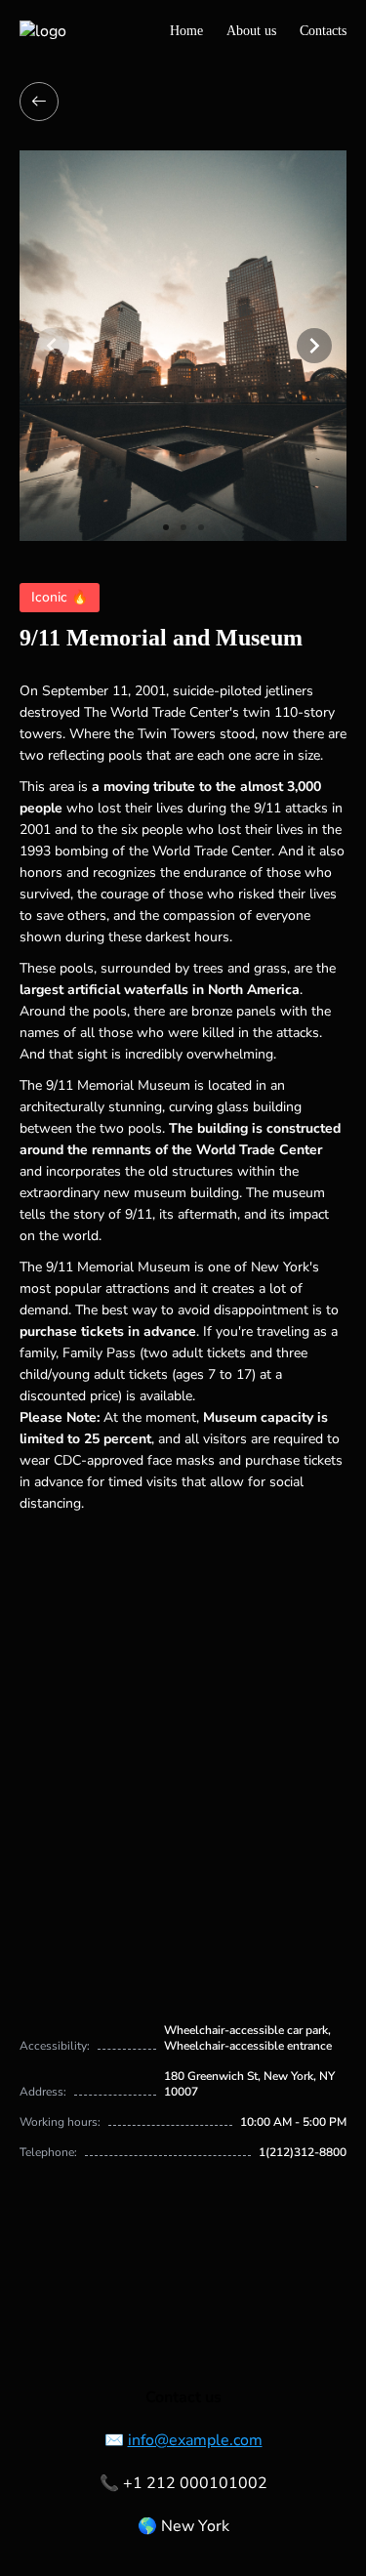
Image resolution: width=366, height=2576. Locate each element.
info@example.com (195, 2440)
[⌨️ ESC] (39, 102)
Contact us (183, 2397)
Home (186, 31)
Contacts (323, 31)
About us (251, 31)
